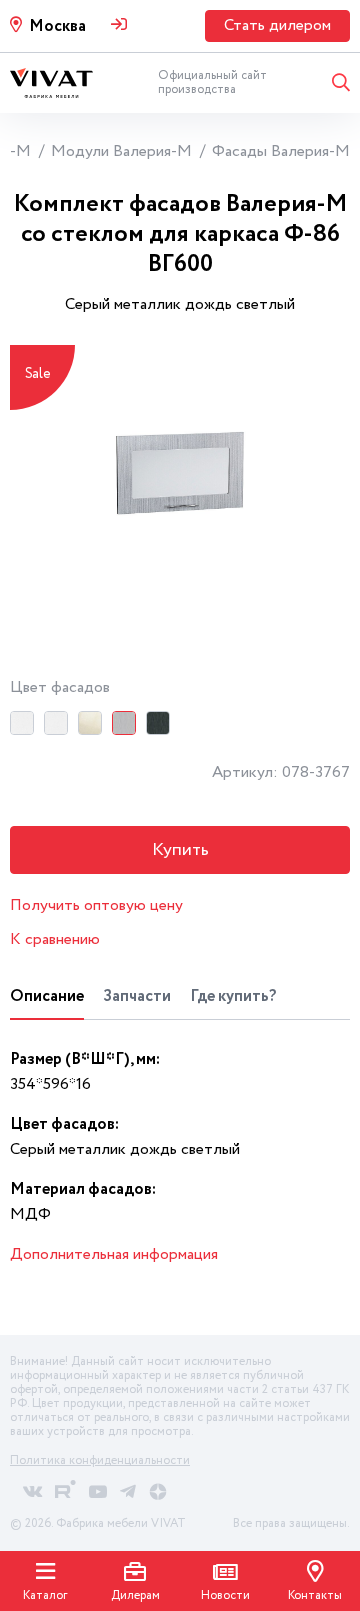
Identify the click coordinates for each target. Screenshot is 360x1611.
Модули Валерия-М (121, 151)
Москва (57, 26)
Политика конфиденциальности (100, 1460)
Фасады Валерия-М (281, 151)
